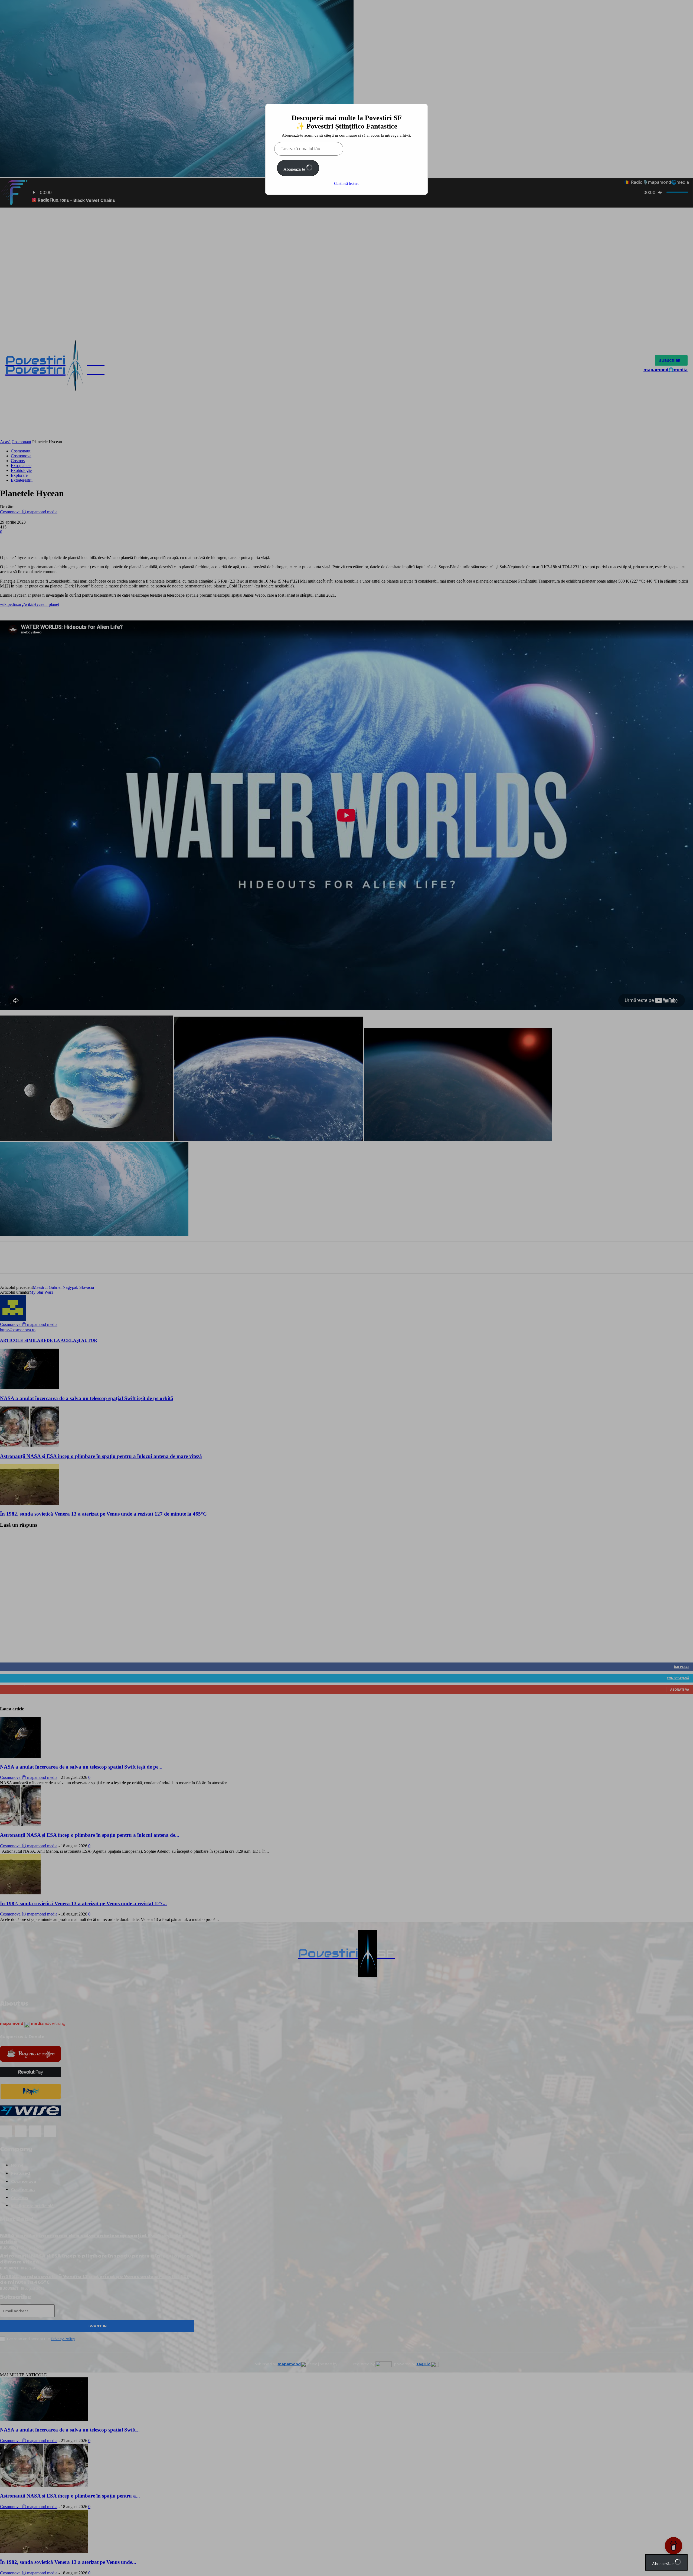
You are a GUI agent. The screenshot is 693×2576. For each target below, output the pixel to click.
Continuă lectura (347, 184)
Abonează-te (295, 169)
